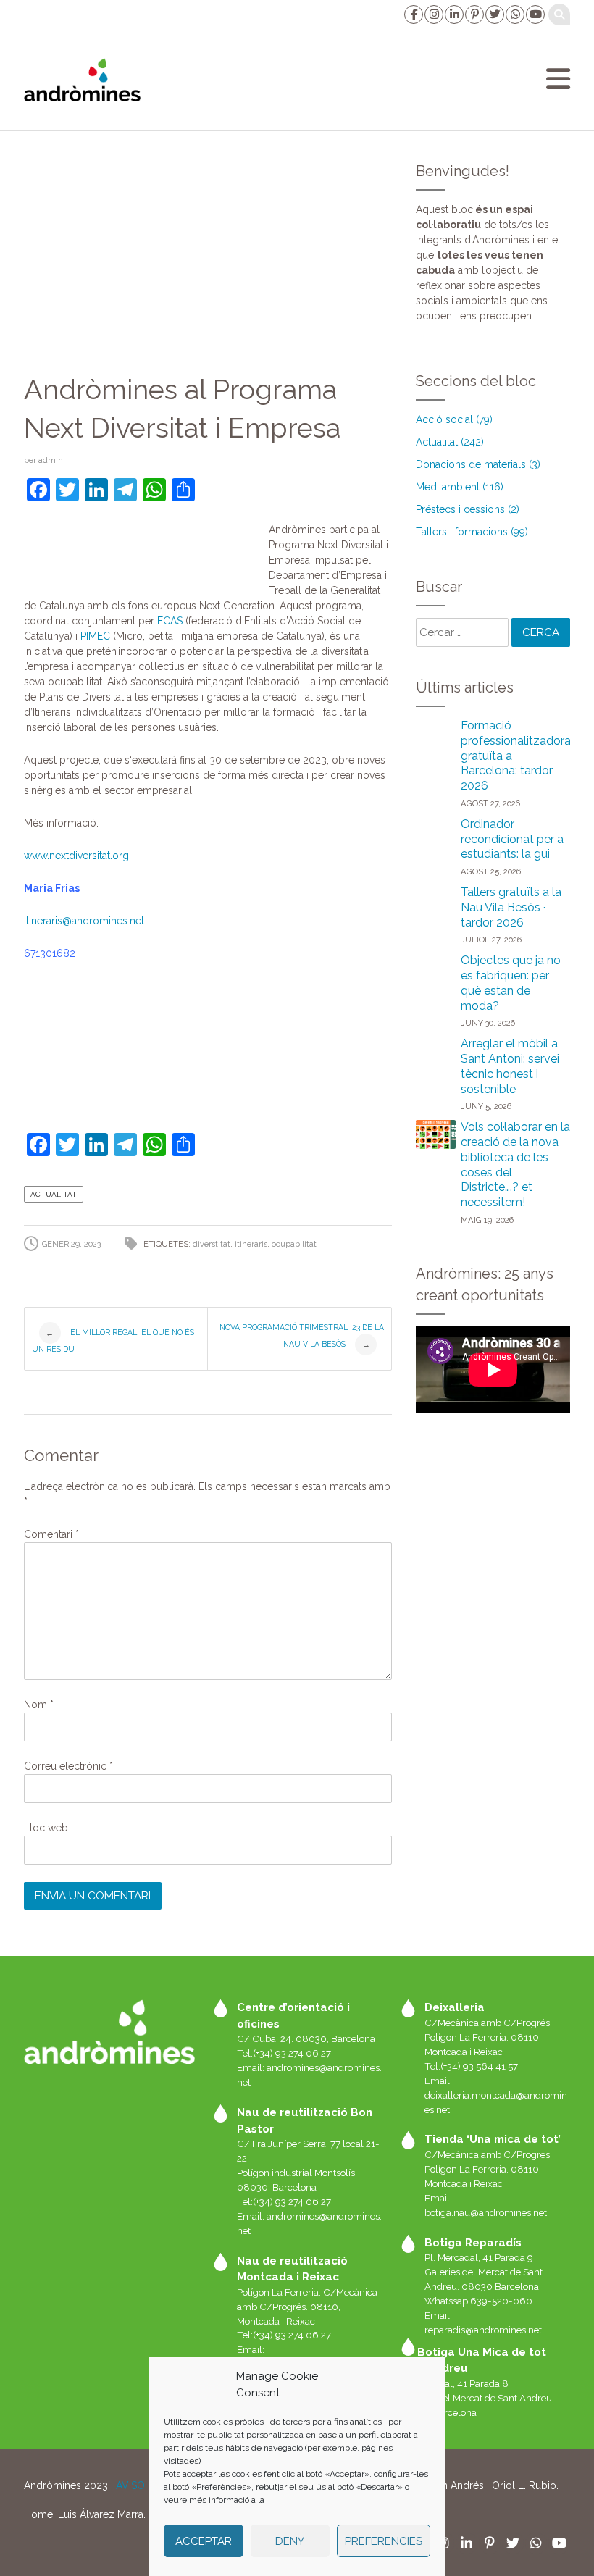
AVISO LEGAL (148, 2485)
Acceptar (204, 2541)
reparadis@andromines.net (483, 2330)
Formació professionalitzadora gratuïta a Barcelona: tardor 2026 (516, 756)
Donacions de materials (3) (478, 464)
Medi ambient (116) (460, 487)
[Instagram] (433, 14)
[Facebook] (413, 14)
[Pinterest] (474, 14)
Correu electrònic (68, 1766)
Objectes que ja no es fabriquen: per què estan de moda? (511, 983)
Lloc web (46, 1828)
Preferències (384, 2541)
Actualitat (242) (450, 442)
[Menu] (558, 79)
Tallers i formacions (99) (472, 532)
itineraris (84, 921)
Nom (39, 1705)
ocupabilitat (294, 1244)
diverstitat (212, 1244)
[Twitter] (494, 14)
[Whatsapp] (514, 14)
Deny (290, 2541)
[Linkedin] (453, 14)
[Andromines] (82, 80)
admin (51, 460)
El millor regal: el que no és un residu (113, 1341)
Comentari (51, 1534)
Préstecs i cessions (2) (468, 509)
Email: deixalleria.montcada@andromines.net (496, 2095)
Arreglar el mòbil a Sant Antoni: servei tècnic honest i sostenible (510, 1066)
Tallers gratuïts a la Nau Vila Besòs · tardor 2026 (511, 907)
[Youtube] (535, 14)
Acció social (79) (454, 419)
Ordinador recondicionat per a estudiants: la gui (512, 839)
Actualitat (54, 1194)
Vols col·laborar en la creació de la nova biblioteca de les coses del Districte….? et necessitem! (515, 1164)
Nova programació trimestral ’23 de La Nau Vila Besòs (302, 1336)
